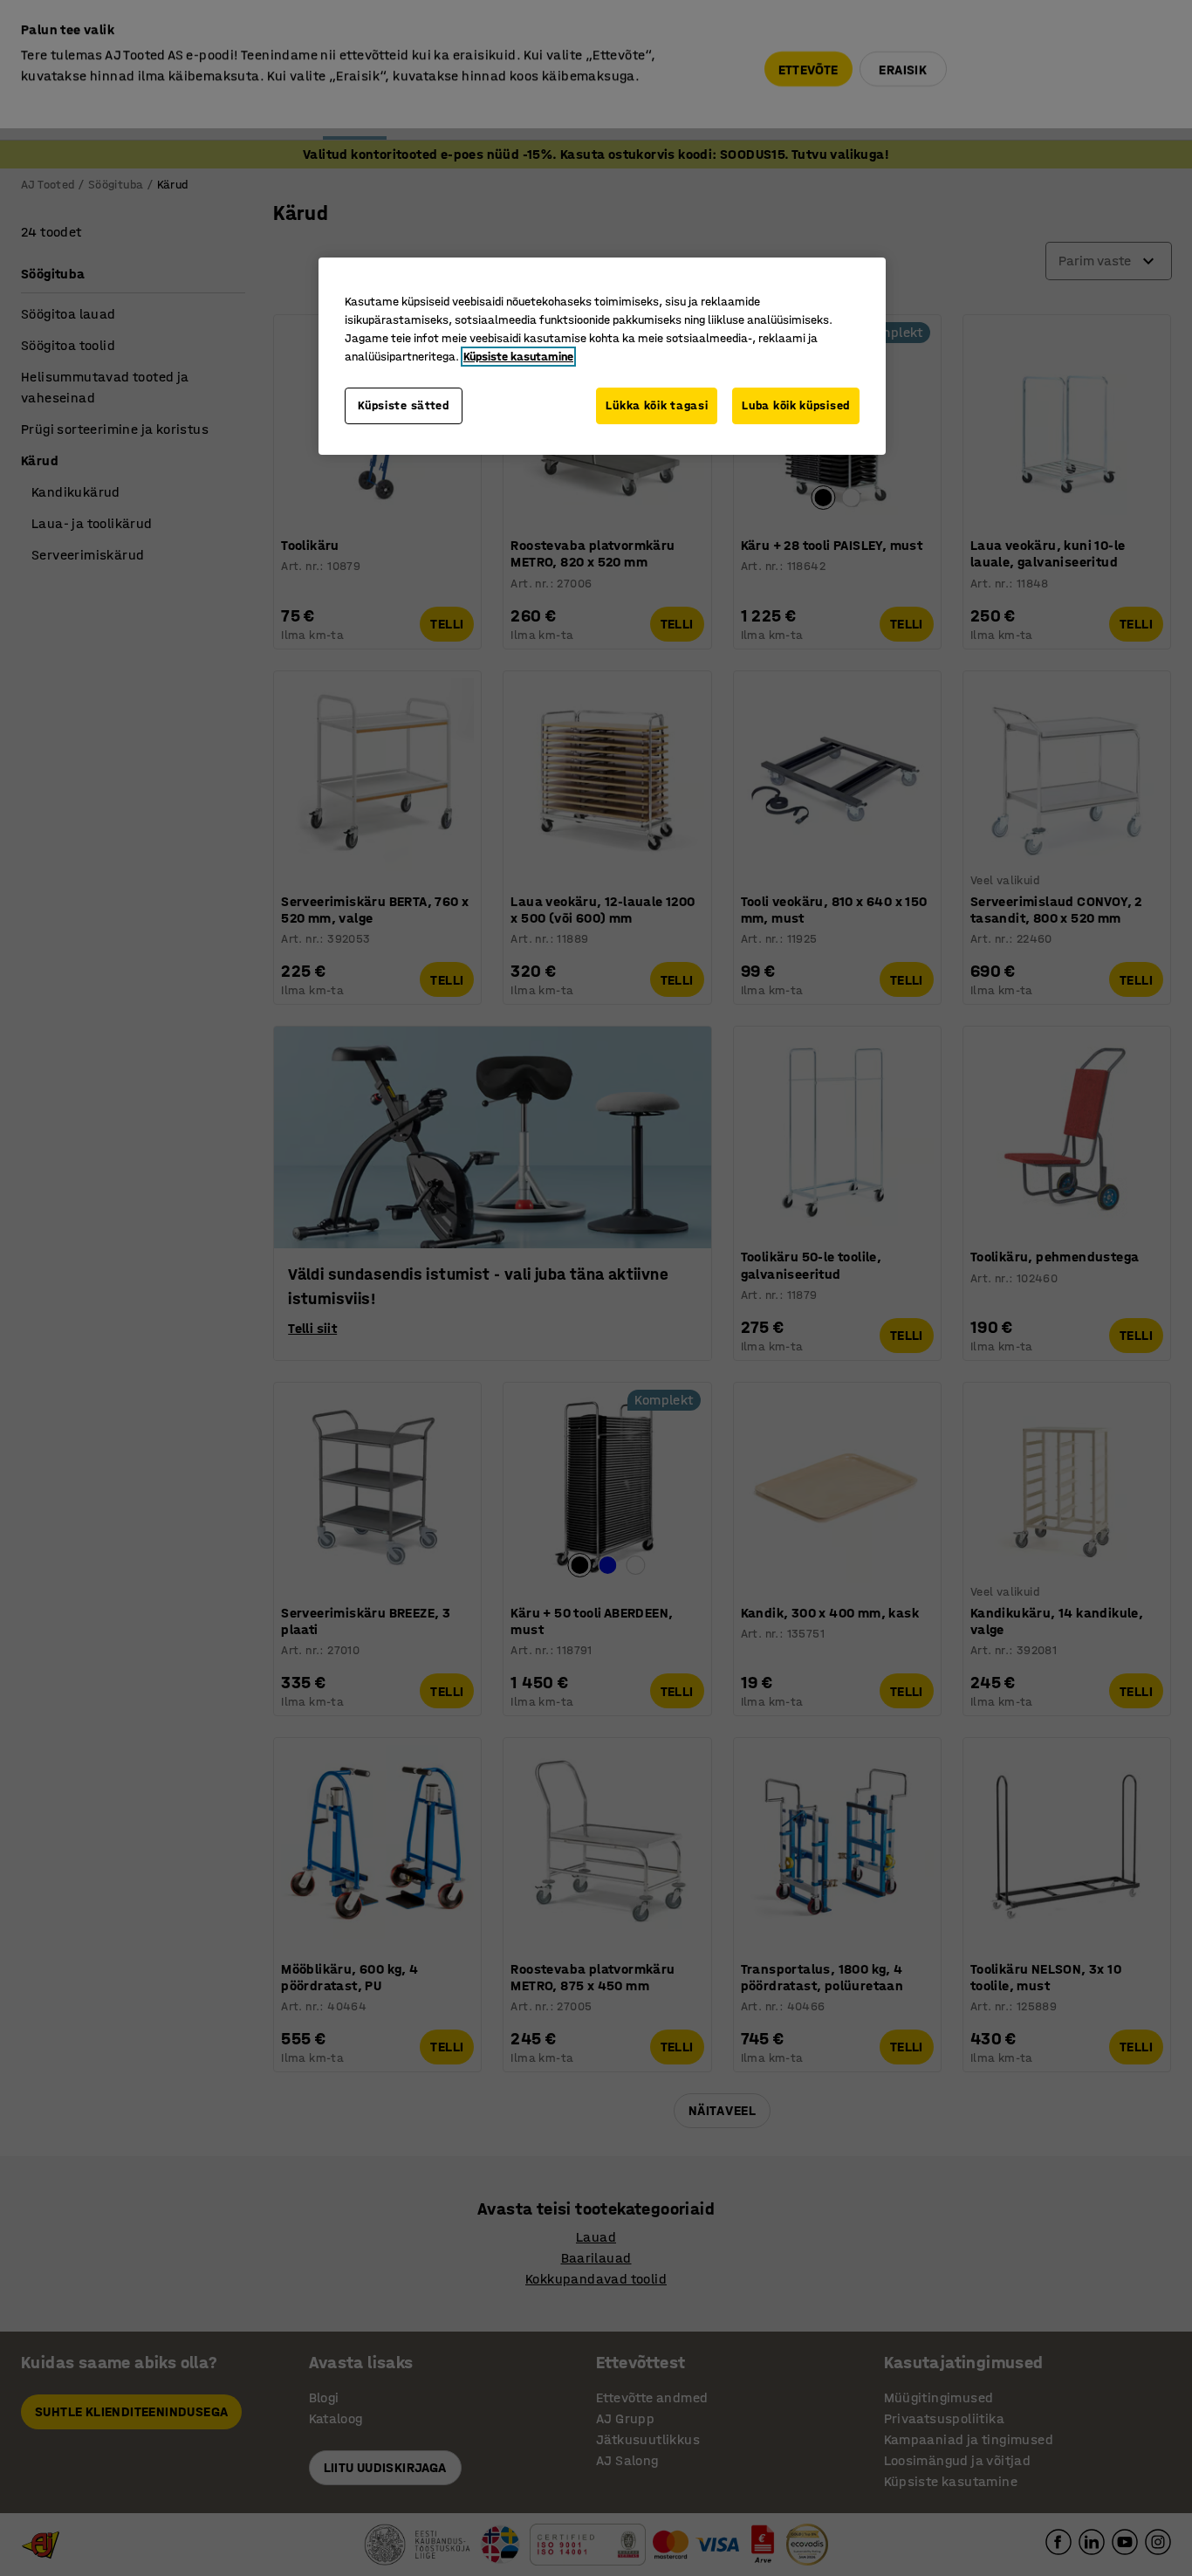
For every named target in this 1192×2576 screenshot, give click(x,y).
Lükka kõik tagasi (657, 405)
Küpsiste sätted (404, 405)
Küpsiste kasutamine (518, 357)
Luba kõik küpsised (796, 405)
